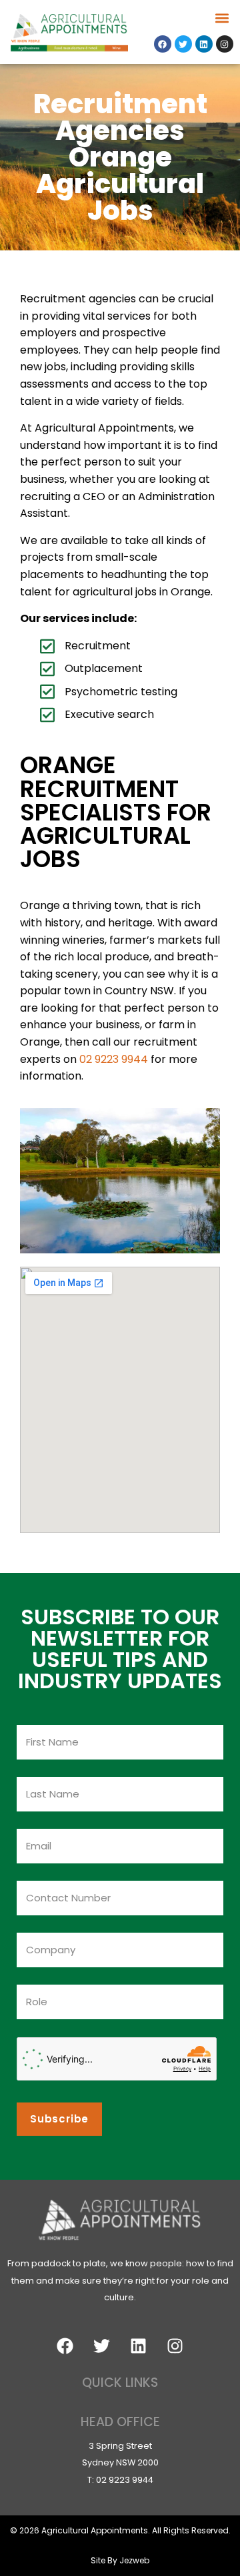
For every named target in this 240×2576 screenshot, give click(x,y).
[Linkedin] (204, 44)
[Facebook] (163, 44)
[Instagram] (225, 44)
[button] (222, 18)
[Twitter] (183, 44)
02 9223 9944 (114, 1059)
